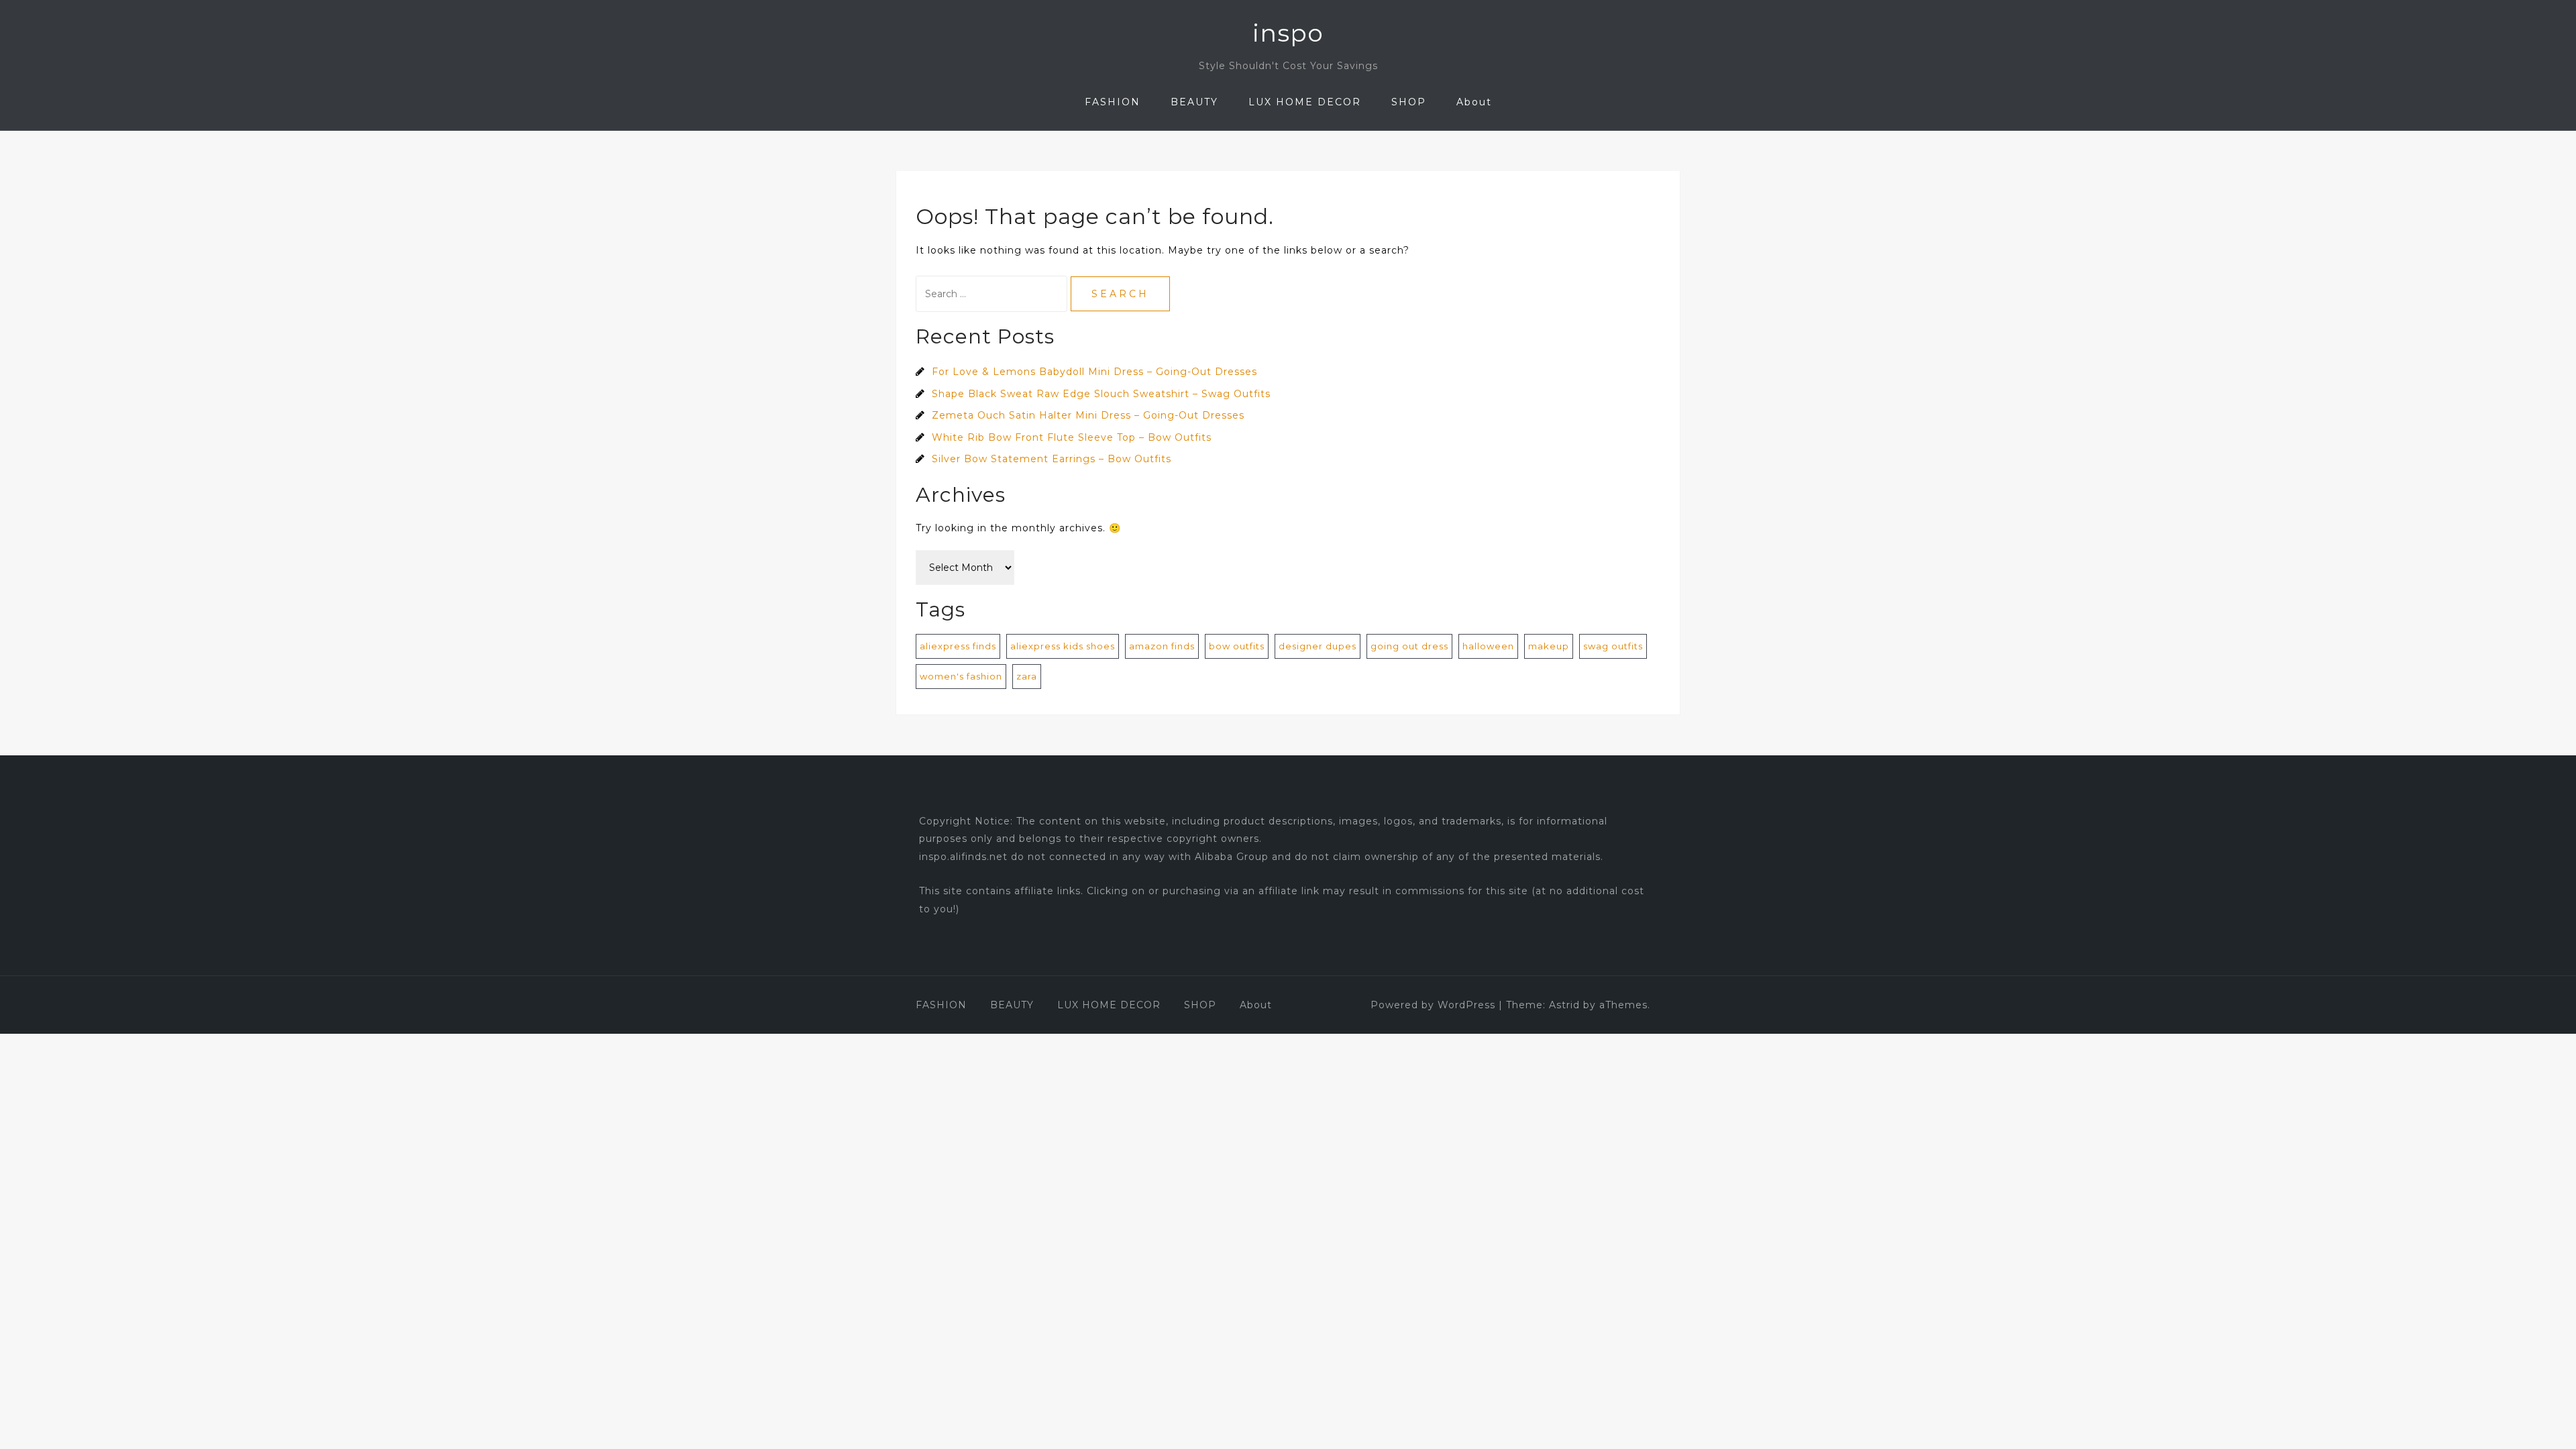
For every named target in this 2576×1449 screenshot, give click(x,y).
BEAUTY (1194, 102)
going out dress (1409, 646)
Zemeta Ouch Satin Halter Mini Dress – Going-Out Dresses (1088, 415)
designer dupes (1318, 646)
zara (1027, 676)
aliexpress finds (958, 646)
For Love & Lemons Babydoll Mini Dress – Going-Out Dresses (1094, 372)
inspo (1288, 33)
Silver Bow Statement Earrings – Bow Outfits (1052, 459)
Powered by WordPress (1433, 1005)
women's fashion (961, 676)
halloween (1488, 646)
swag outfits (1613, 646)
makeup (1549, 646)
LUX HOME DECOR (1305, 102)
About (1474, 102)
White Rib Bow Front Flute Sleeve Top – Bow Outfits (1072, 437)
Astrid (1564, 1005)
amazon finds (1162, 646)
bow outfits (1237, 646)
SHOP (1409, 102)
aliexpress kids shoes (1063, 646)
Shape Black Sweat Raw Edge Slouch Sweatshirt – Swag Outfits (1101, 394)
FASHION (1113, 102)
